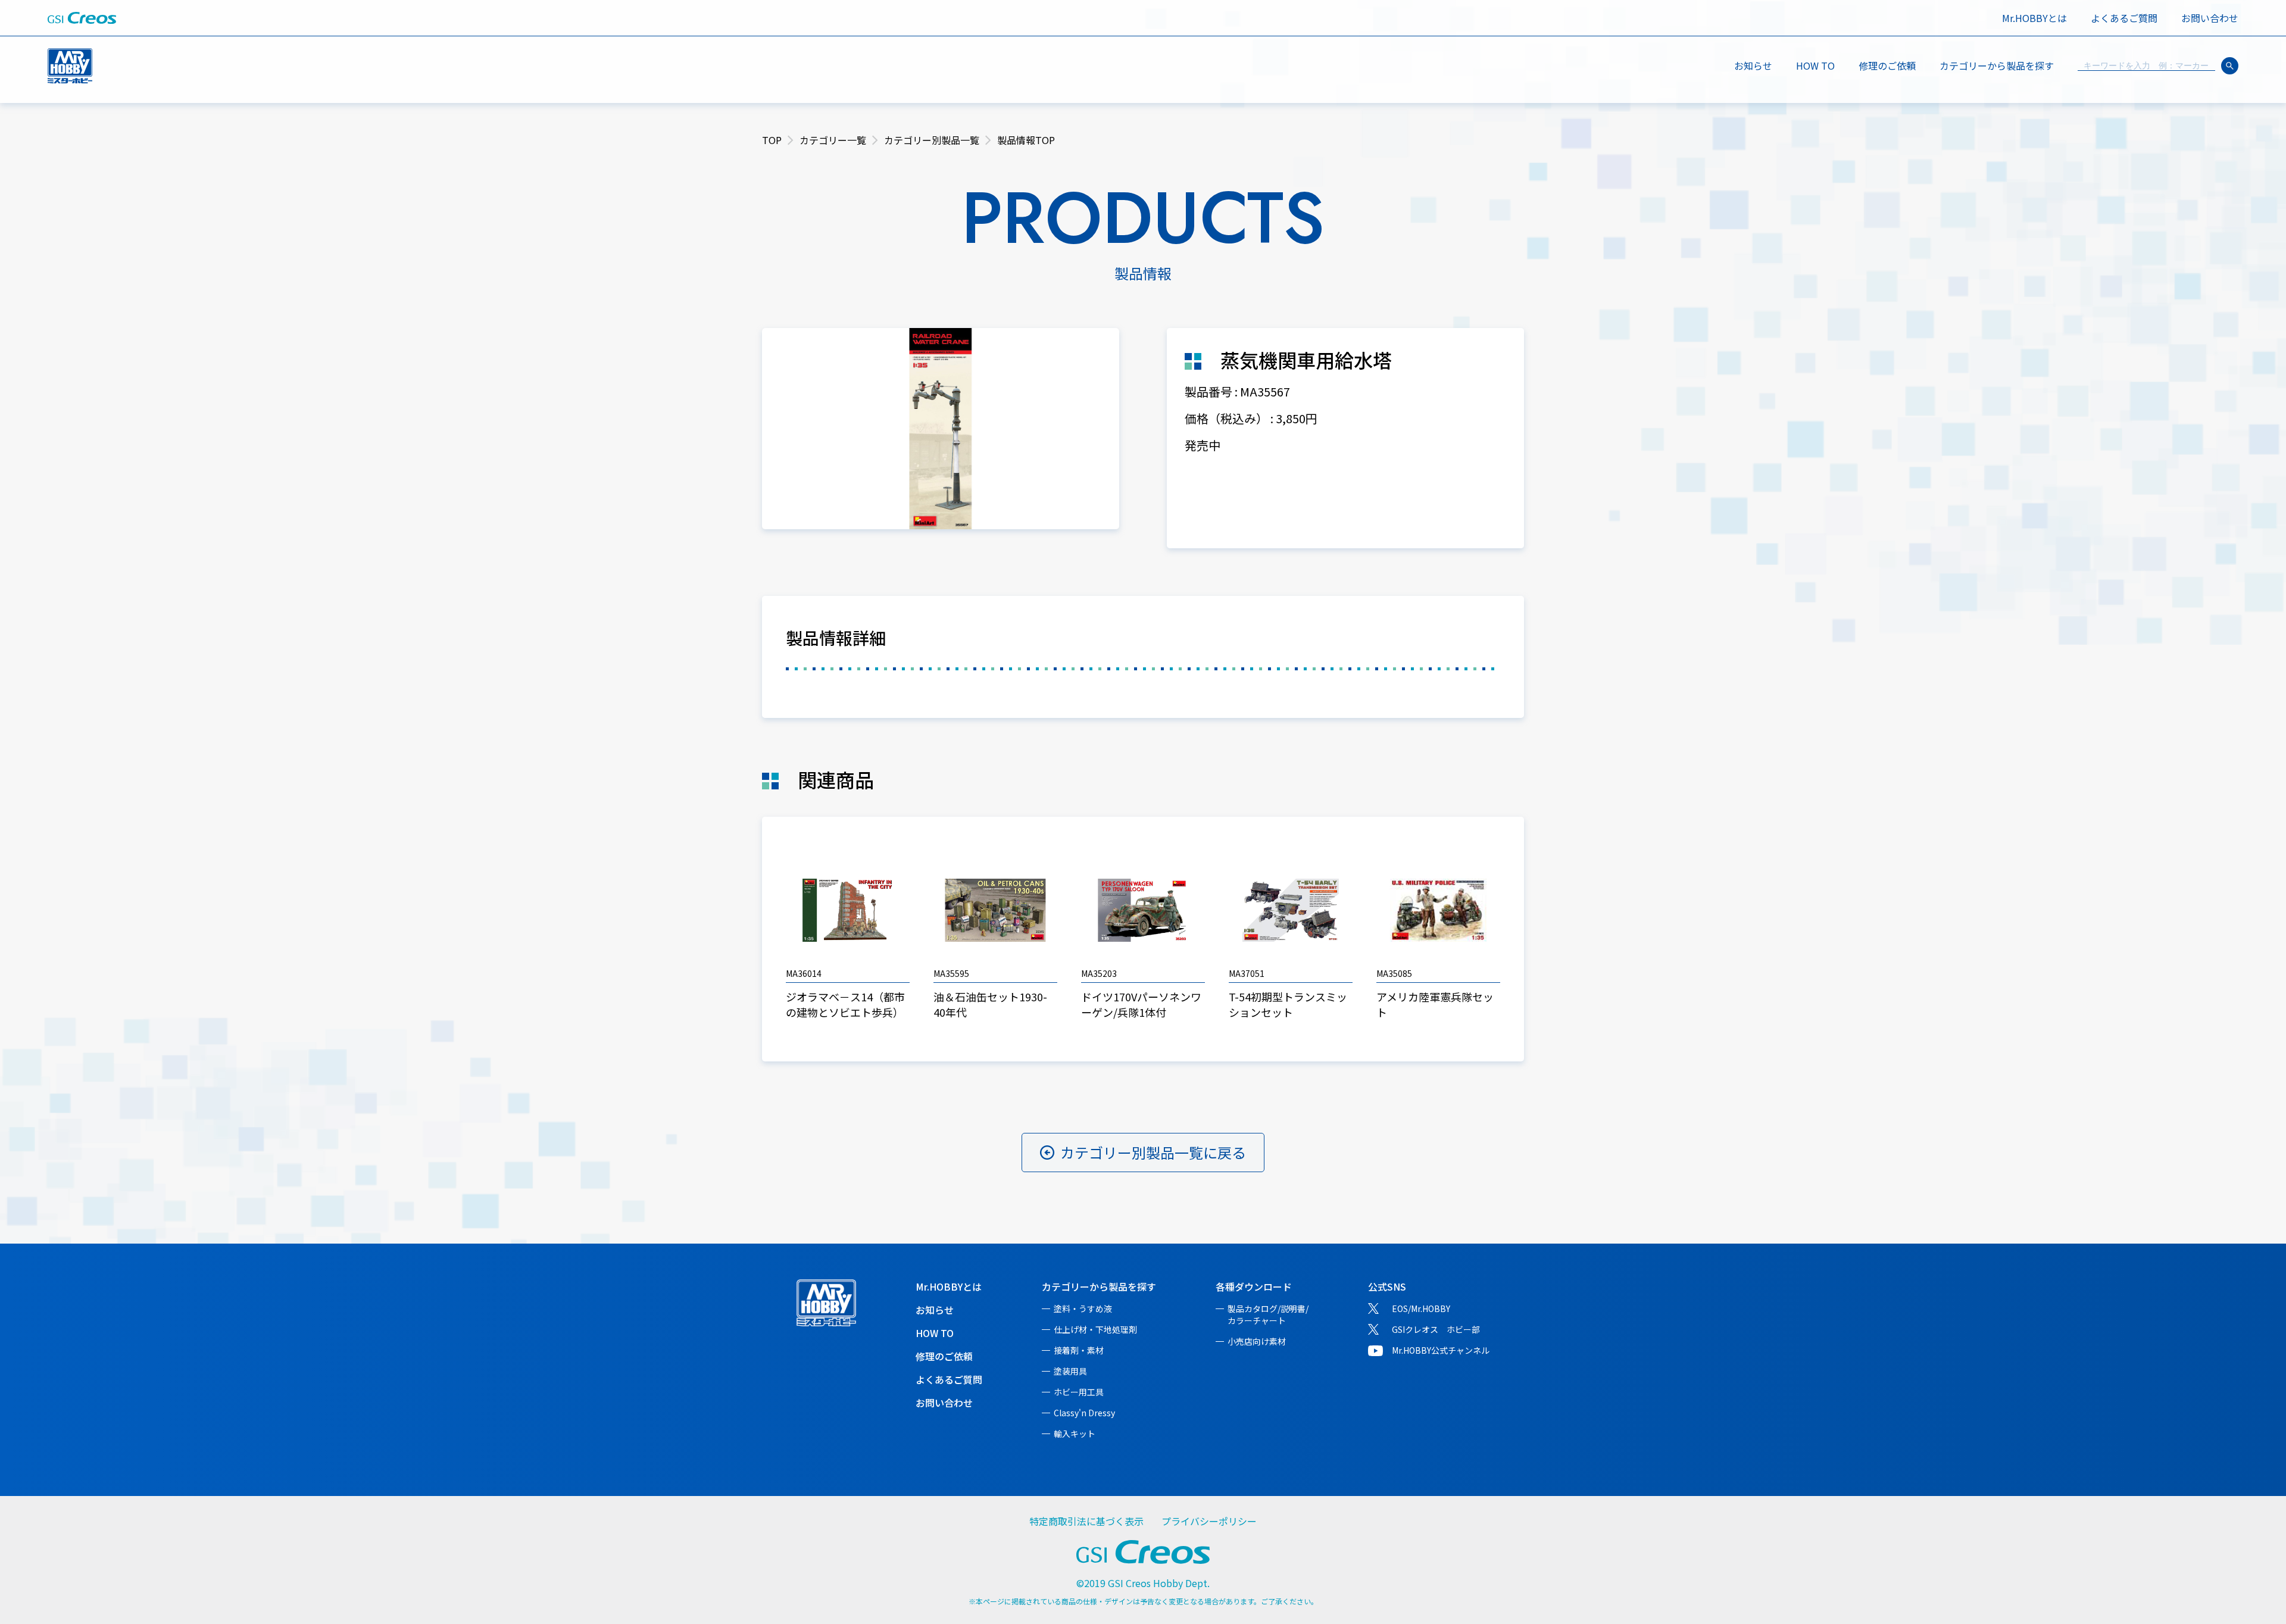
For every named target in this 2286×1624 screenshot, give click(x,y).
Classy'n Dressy (1084, 1413)
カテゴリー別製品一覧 (932, 140)
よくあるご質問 (2124, 18)
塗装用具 (1070, 1371)
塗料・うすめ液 (1083, 1308)
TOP (772, 140)
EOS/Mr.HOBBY (1421, 1308)
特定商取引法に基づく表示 (1086, 1521)
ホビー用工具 (1079, 1392)
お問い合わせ (2210, 18)
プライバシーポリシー (1209, 1521)
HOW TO (1815, 65)
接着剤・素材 (1079, 1350)
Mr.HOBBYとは (2034, 18)
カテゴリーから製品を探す (1099, 1286)
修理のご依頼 (1887, 65)
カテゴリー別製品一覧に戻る (1153, 1152)
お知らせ (1753, 65)
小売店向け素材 (1257, 1341)
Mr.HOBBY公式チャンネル (1441, 1350)
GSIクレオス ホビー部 (1436, 1329)
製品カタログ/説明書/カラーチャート (1268, 1314)
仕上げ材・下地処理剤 (1095, 1329)
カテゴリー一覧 (833, 140)
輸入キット (1075, 1434)
